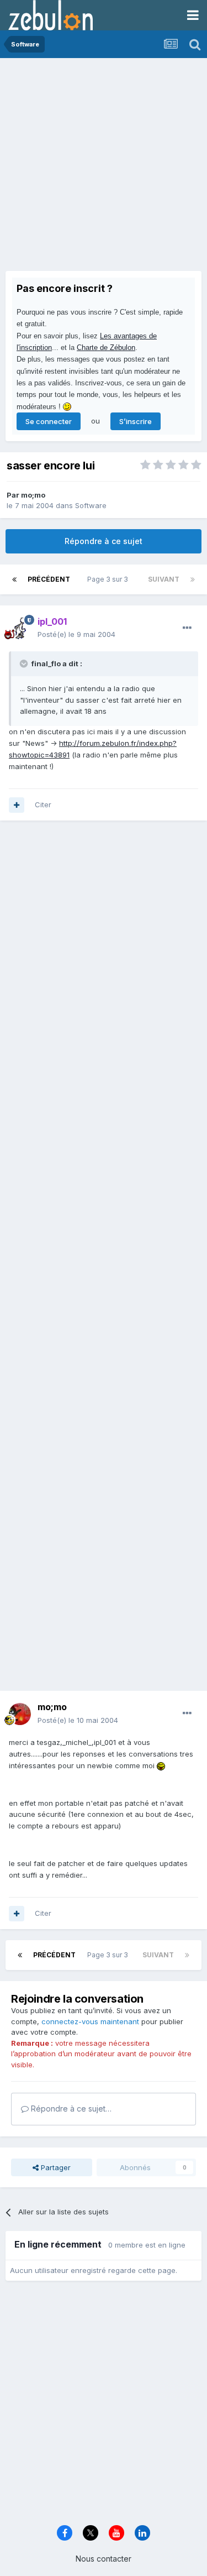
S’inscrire (136, 421)
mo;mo (33, 495)
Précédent (49, 579)
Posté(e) (76, 634)
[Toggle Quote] (25, 663)
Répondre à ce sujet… (70, 2109)
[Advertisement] (104, 167)
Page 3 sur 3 (109, 579)
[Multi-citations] (17, 805)
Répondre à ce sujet (104, 541)
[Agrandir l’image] (161, 1765)
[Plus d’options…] (187, 628)
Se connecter (49, 421)
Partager (55, 2167)
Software (91, 505)
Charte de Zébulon (106, 348)
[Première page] (14, 579)
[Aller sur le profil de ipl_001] (20, 628)
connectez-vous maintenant (90, 2021)
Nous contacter (104, 2559)
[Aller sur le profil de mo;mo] (20, 1714)
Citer (43, 804)
